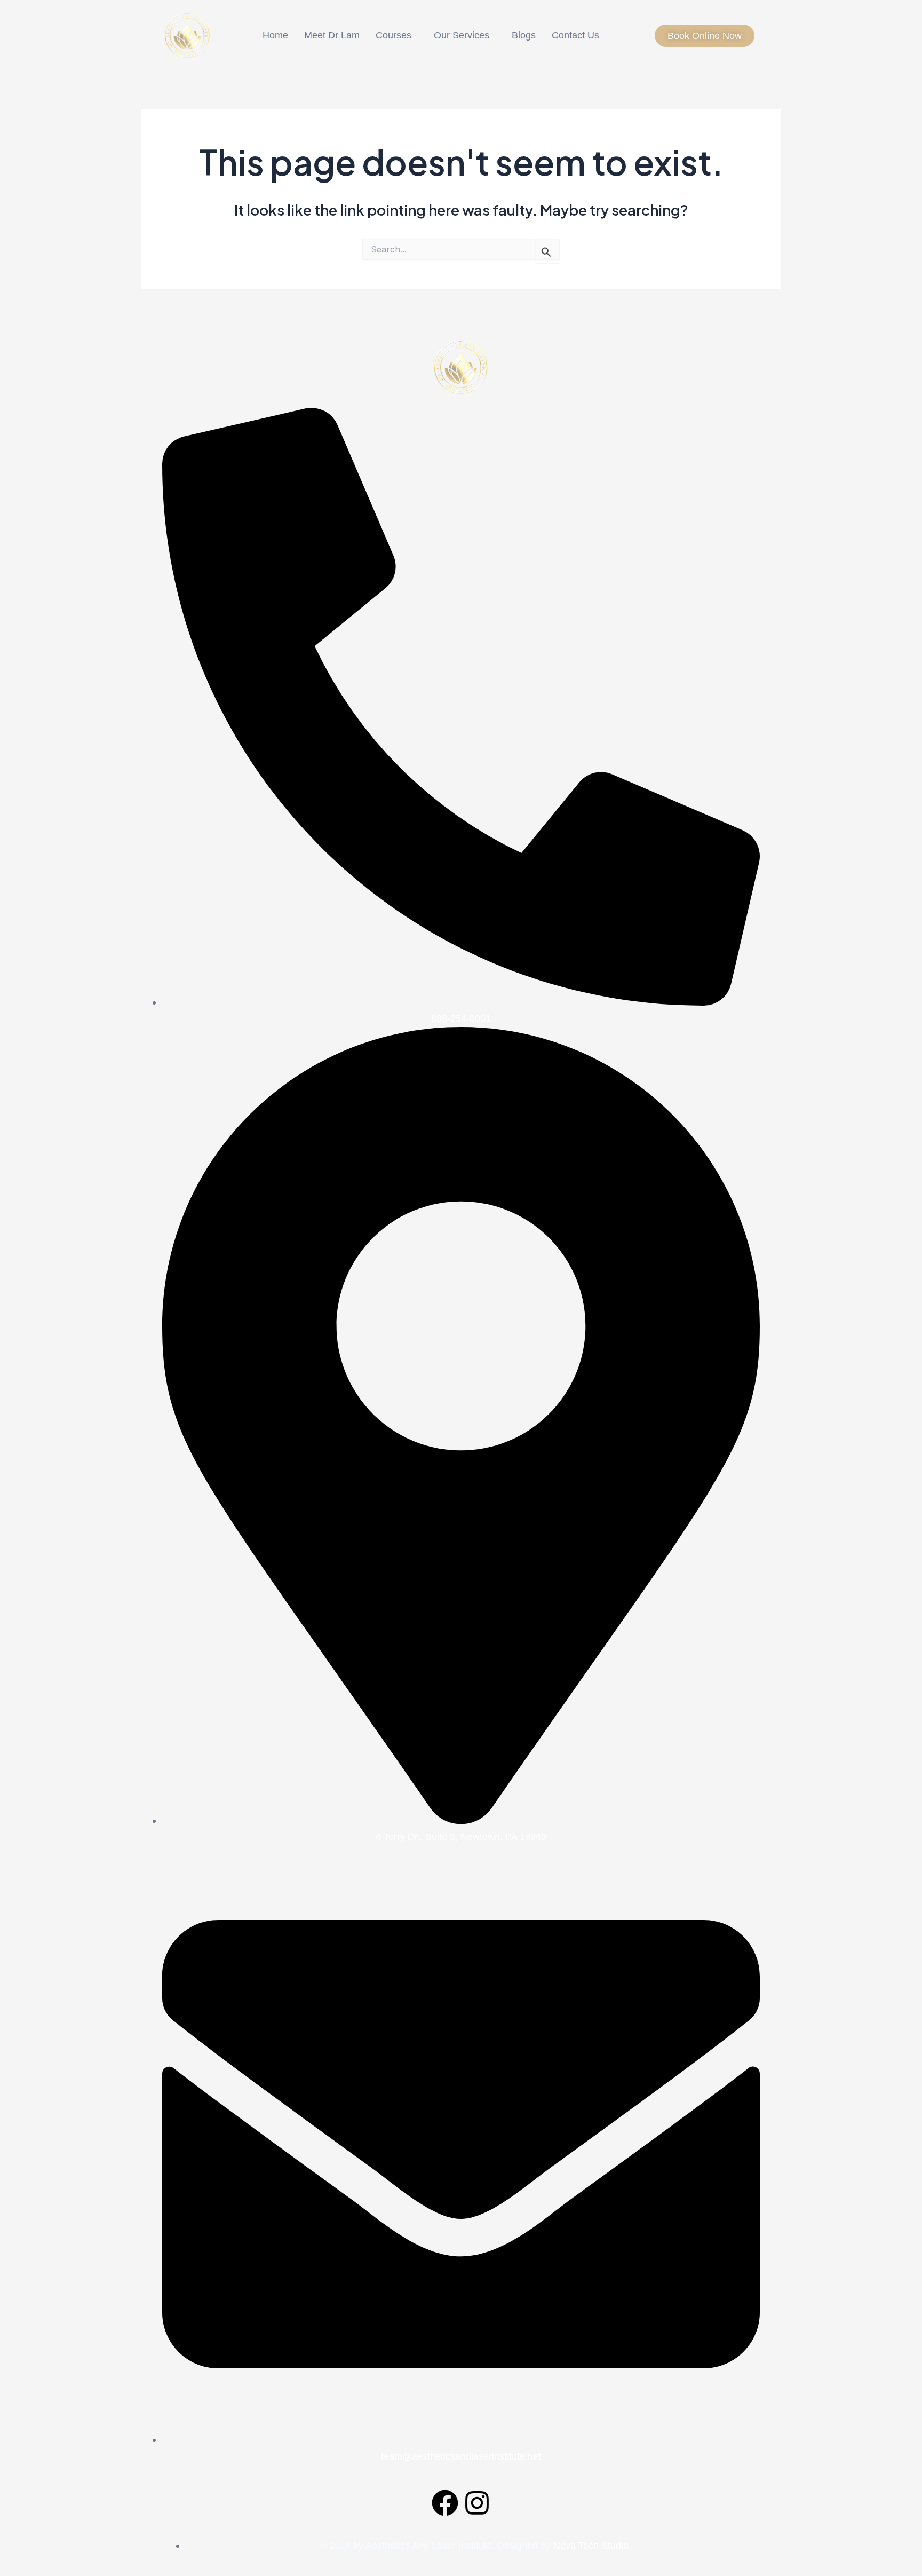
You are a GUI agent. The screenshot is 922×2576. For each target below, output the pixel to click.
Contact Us (575, 35)
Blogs (524, 35)
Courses (394, 35)
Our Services (462, 35)
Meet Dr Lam (332, 35)
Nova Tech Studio (591, 2546)
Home (275, 35)
